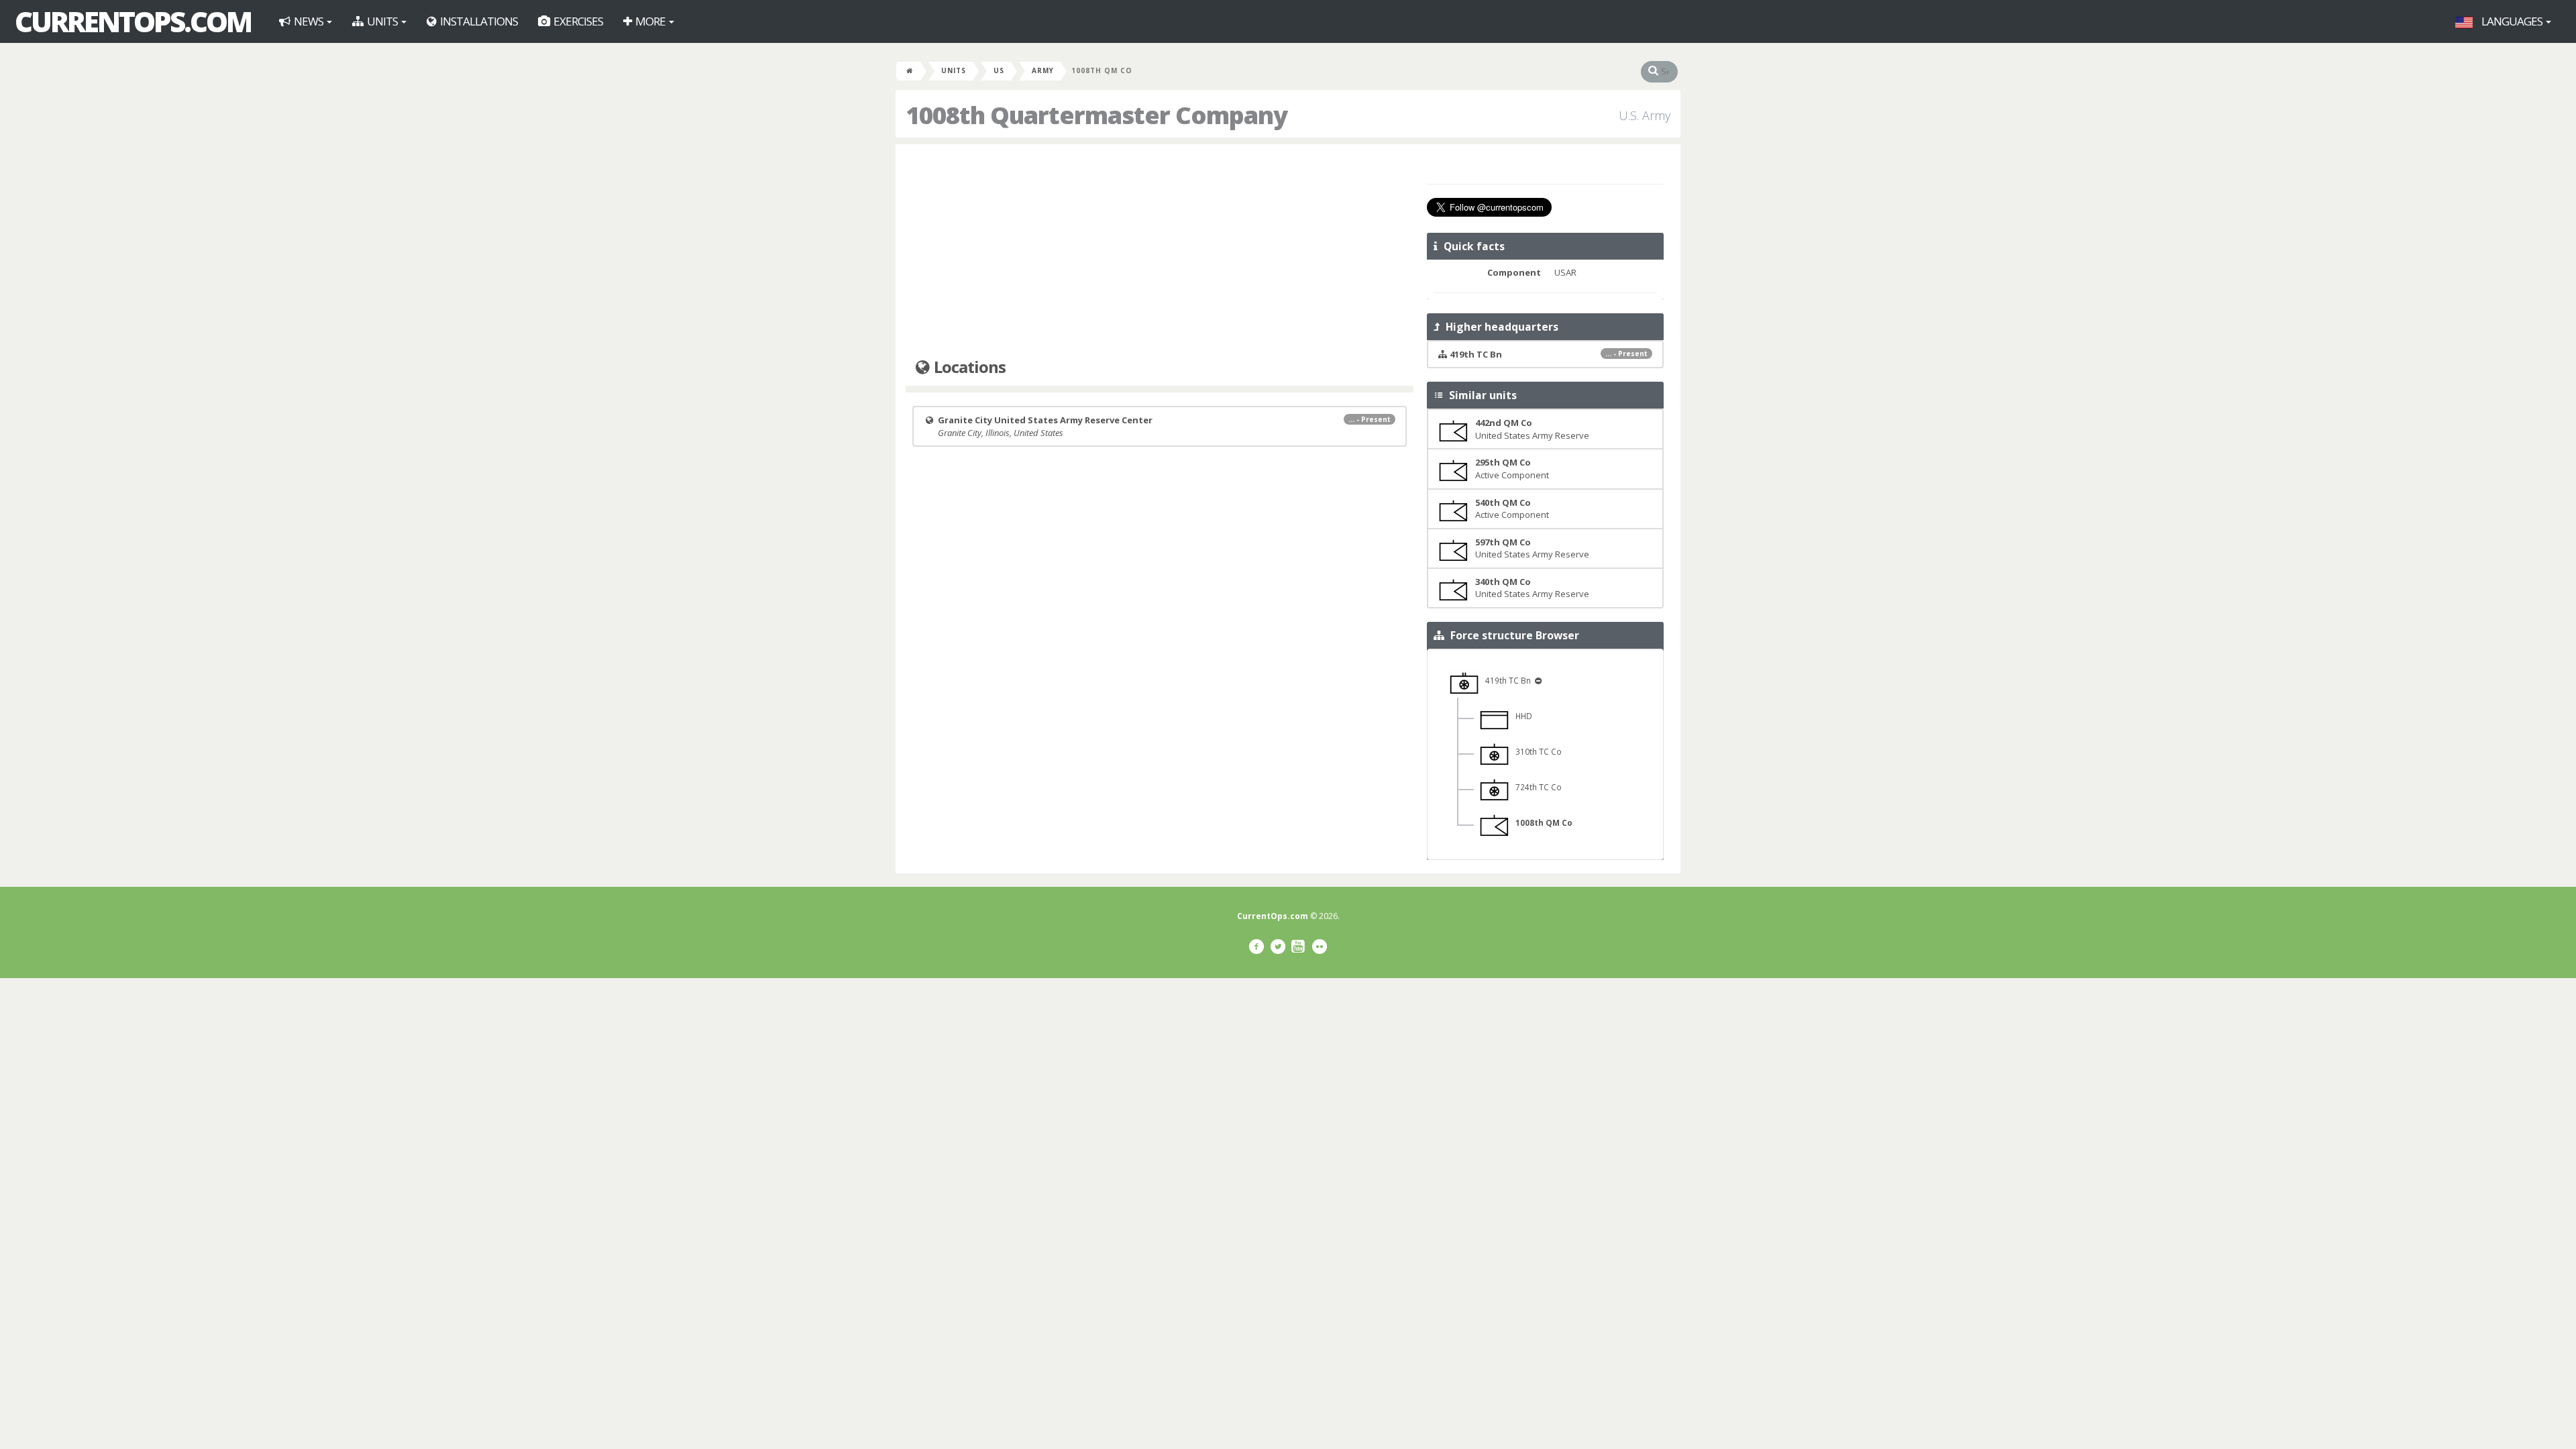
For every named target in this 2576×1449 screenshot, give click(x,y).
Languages (2512, 21)
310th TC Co (1536, 751)
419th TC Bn (1506, 680)
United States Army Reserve (1532, 429)
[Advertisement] (1160, 252)
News (309, 21)
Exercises (577, 21)
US (999, 70)
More (650, 21)
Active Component (1512, 469)
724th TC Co (1536, 787)
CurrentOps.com (133, 21)
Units (382, 21)
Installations (478, 21)
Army (1043, 70)
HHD (1521, 716)
